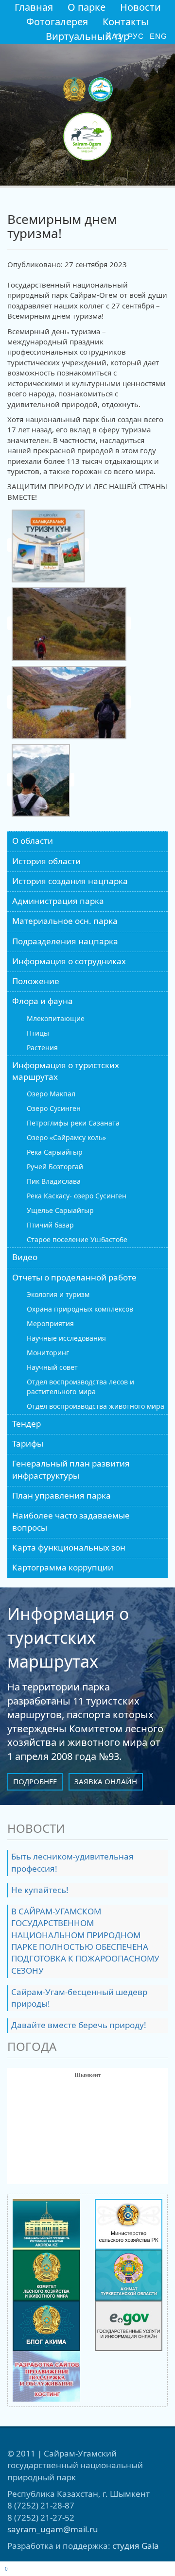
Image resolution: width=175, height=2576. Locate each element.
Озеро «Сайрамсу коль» (66, 1137)
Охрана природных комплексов (80, 1309)
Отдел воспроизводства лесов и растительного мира (80, 1387)
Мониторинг (48, 1353)
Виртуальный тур (87, 36)
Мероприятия (50, 1323)
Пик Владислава (54, 1181)
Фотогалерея (57, 22)
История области (46, 861)
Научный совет (52, 1367)
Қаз (114, 36)
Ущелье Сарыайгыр (60, 1210)
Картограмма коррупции (63, 1567)
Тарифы (28, 1443)
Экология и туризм (58, 1294)
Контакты (126, 22)
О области (33, 841)
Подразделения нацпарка (65, 941)
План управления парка (61, 1495)
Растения (42, 1048)
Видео (25, 1257)
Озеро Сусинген (54, 1108)
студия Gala (136, 2546)
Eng (158, 36)
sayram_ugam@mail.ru (53, 2529)
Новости (140, 7)
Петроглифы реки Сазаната (73, 1123)
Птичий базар (50, 1225)
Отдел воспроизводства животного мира (96, 1406)
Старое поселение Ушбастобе (77, 1239)
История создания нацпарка (70, 881)
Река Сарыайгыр (55, 1152)
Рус (136, 36)
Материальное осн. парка (65, 921)
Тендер (26, 1424)
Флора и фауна (43, 1001)
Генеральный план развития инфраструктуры (71, 1469)
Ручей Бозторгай (55, 1167)
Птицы (38, 1033)
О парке (87, 7)
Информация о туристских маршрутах (66, 1071)
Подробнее (35, 1781)
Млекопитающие (56, 1018)
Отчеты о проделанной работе (74, 1277)
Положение (36, 981)
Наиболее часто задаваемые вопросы (71, 1521)
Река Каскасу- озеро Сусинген (77, 1196)
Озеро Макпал (51, 1094)
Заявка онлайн (106, 1781)
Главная (34, 7)
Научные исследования (66, 1338)
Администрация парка (58, 901)
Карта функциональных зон (69, 1547)
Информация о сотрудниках (69, 961)
